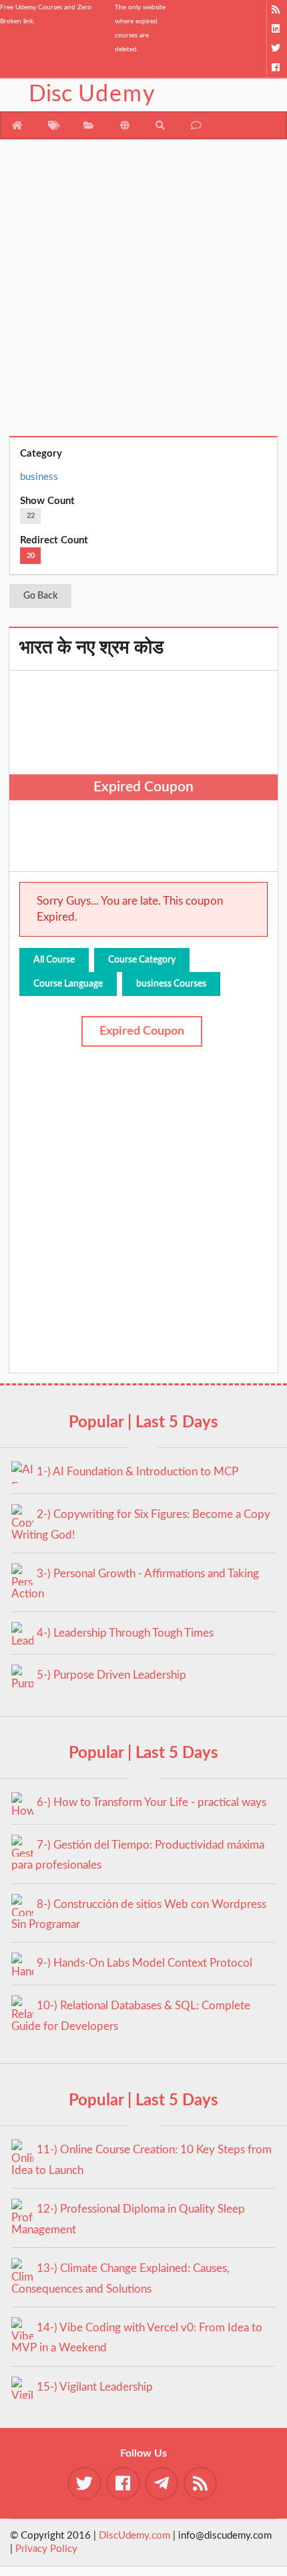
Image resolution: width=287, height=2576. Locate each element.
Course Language (68, 984)
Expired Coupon (142, 1031)
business (39, 477)
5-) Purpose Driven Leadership (111, 1675)
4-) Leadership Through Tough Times (125, 1633)
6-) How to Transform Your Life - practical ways (152, 1802)
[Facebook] (277, 68)
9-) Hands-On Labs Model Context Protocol (145, 1963)
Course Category (142, 960)
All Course (54, 960)
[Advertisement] (143, 293)
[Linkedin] (277, 29)
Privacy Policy (46, 2549)
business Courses (171, 984)
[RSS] (277, 10)
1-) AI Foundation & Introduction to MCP (137, 1472)
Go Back (40, 596)
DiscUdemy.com (134, 2536)
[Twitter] (277, 48)
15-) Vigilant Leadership (95, 2387)
